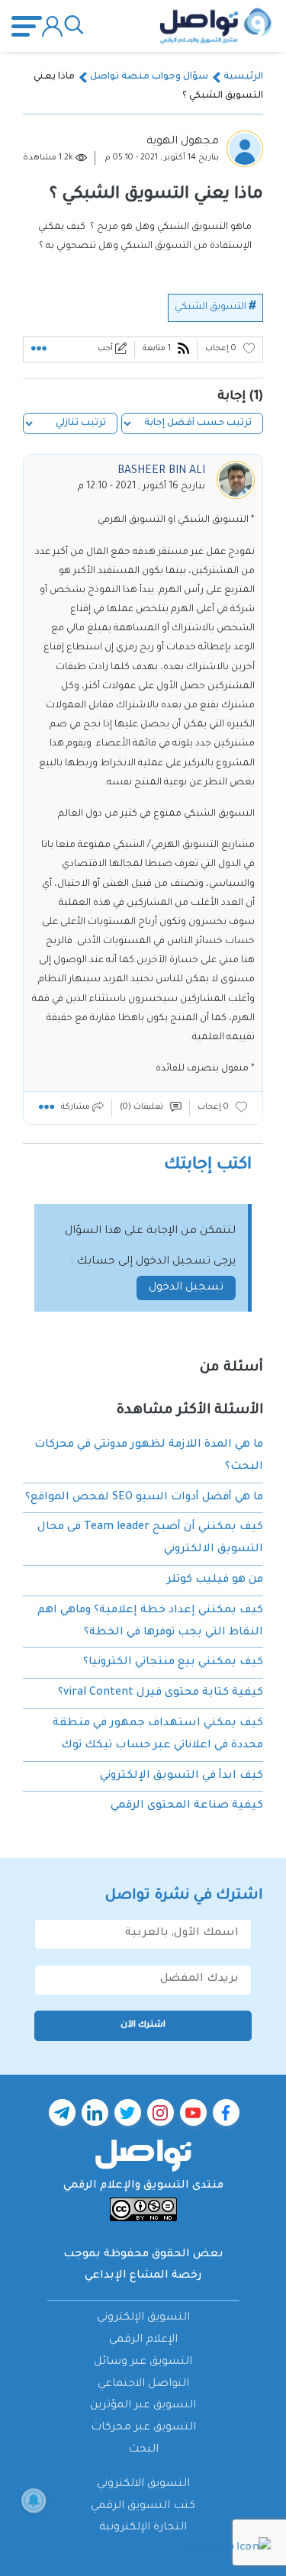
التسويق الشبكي (210, 308)
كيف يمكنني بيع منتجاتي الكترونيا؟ (173, 1663)
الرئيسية (243, 77)
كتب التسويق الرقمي (143, 2507)
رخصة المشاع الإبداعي (143, 2276)
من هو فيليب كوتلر (215, 1580)
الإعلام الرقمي (143, 2340)
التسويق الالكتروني (143, 2484)
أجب (106, 349)
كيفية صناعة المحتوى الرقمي (187, 1806)
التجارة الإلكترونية (143, 2528)
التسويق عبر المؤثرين (143, 2406)
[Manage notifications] (34, 2500)
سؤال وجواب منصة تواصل (149, 77)
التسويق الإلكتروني (143, 2318)
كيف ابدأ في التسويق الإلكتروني (182, 1776)
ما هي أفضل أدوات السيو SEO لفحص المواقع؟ (144, 1498)
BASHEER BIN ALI (161, 472)
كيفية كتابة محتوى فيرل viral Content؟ (161, 1693)
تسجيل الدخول (186, 1288)
